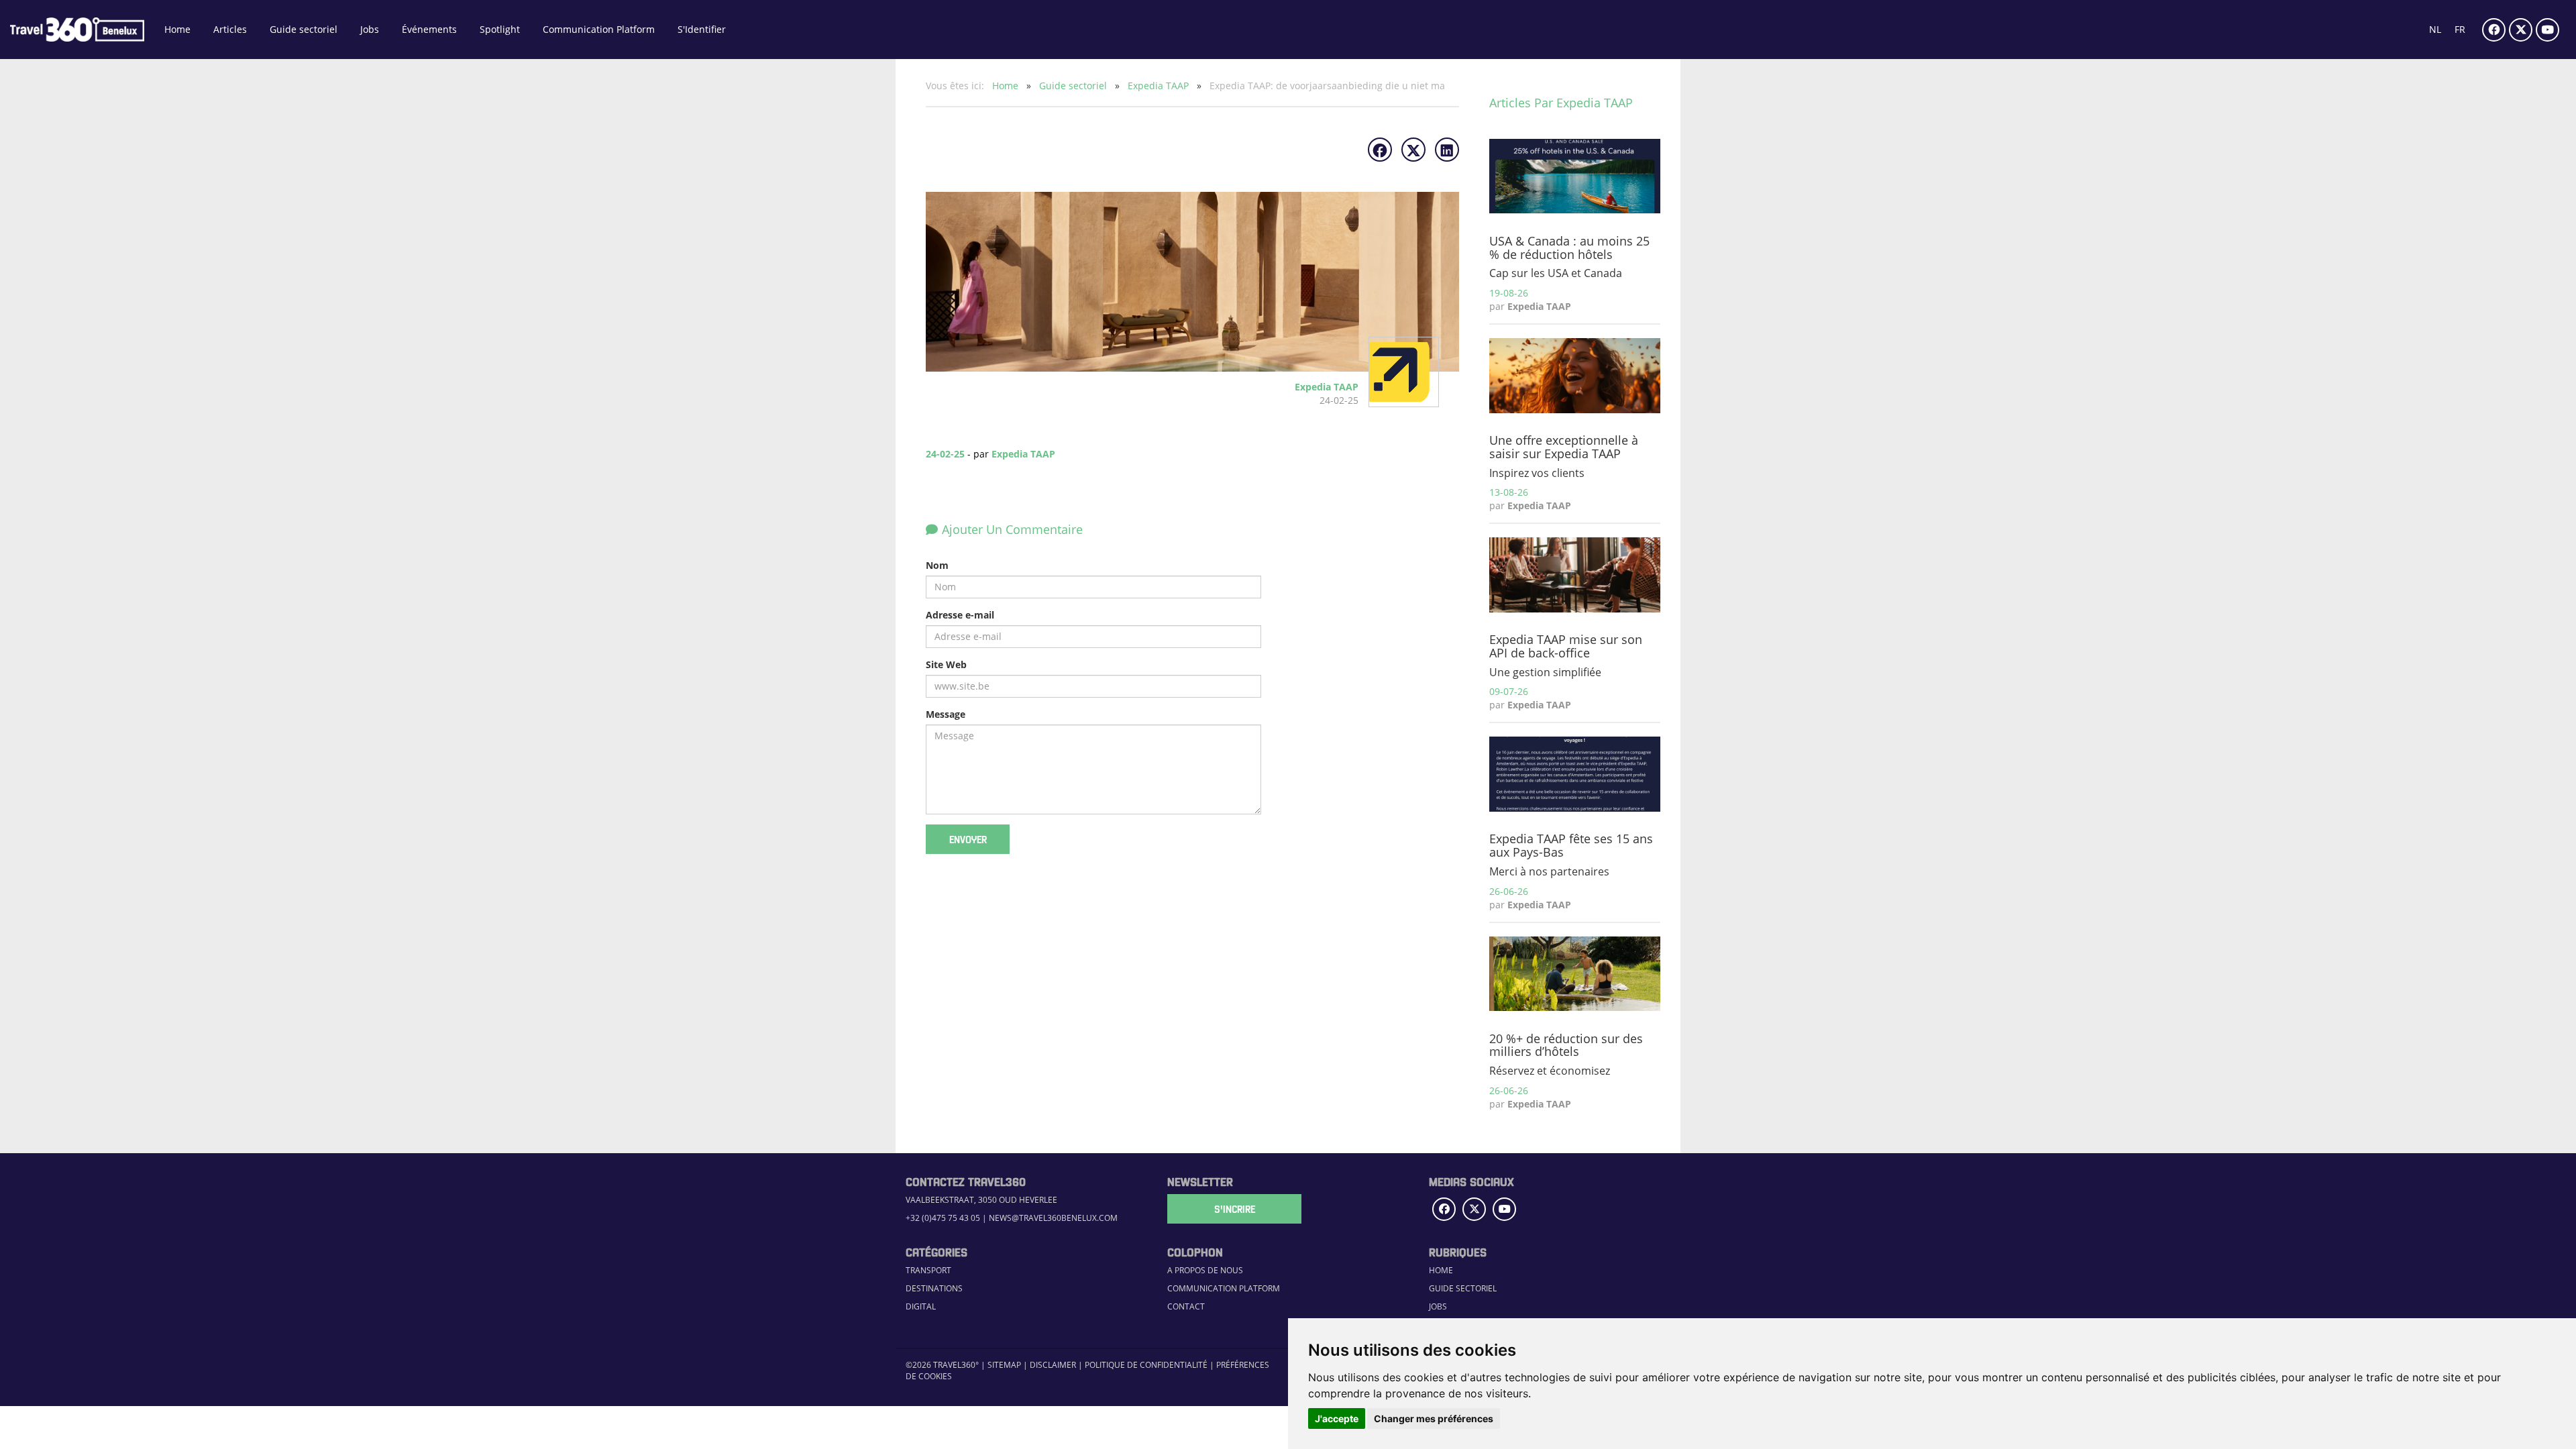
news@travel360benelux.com (1053, 1218)
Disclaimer (1053, 1365)
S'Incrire (1235, 1209)
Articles (230, 29)
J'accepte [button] (1337, 1418)
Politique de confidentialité (1146, 1365)
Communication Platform (599, 29)
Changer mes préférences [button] (1434, 1418)
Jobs (370, 29)
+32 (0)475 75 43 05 (943, 1218)
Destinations (934, 1288)
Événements (429, 29)
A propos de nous (1205, 1270)
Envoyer (968, 839)
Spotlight (500, 29)
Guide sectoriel (304, 29)
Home (177, 29)
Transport (928, 1270)
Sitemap (1004, 1365)
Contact (1186, 1306)
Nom (937, 565)
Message (946, 714)
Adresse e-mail (960, 615)
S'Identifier (702, 29)
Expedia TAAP (1160, 86)
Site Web (946, 664)
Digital (921, 1306)
